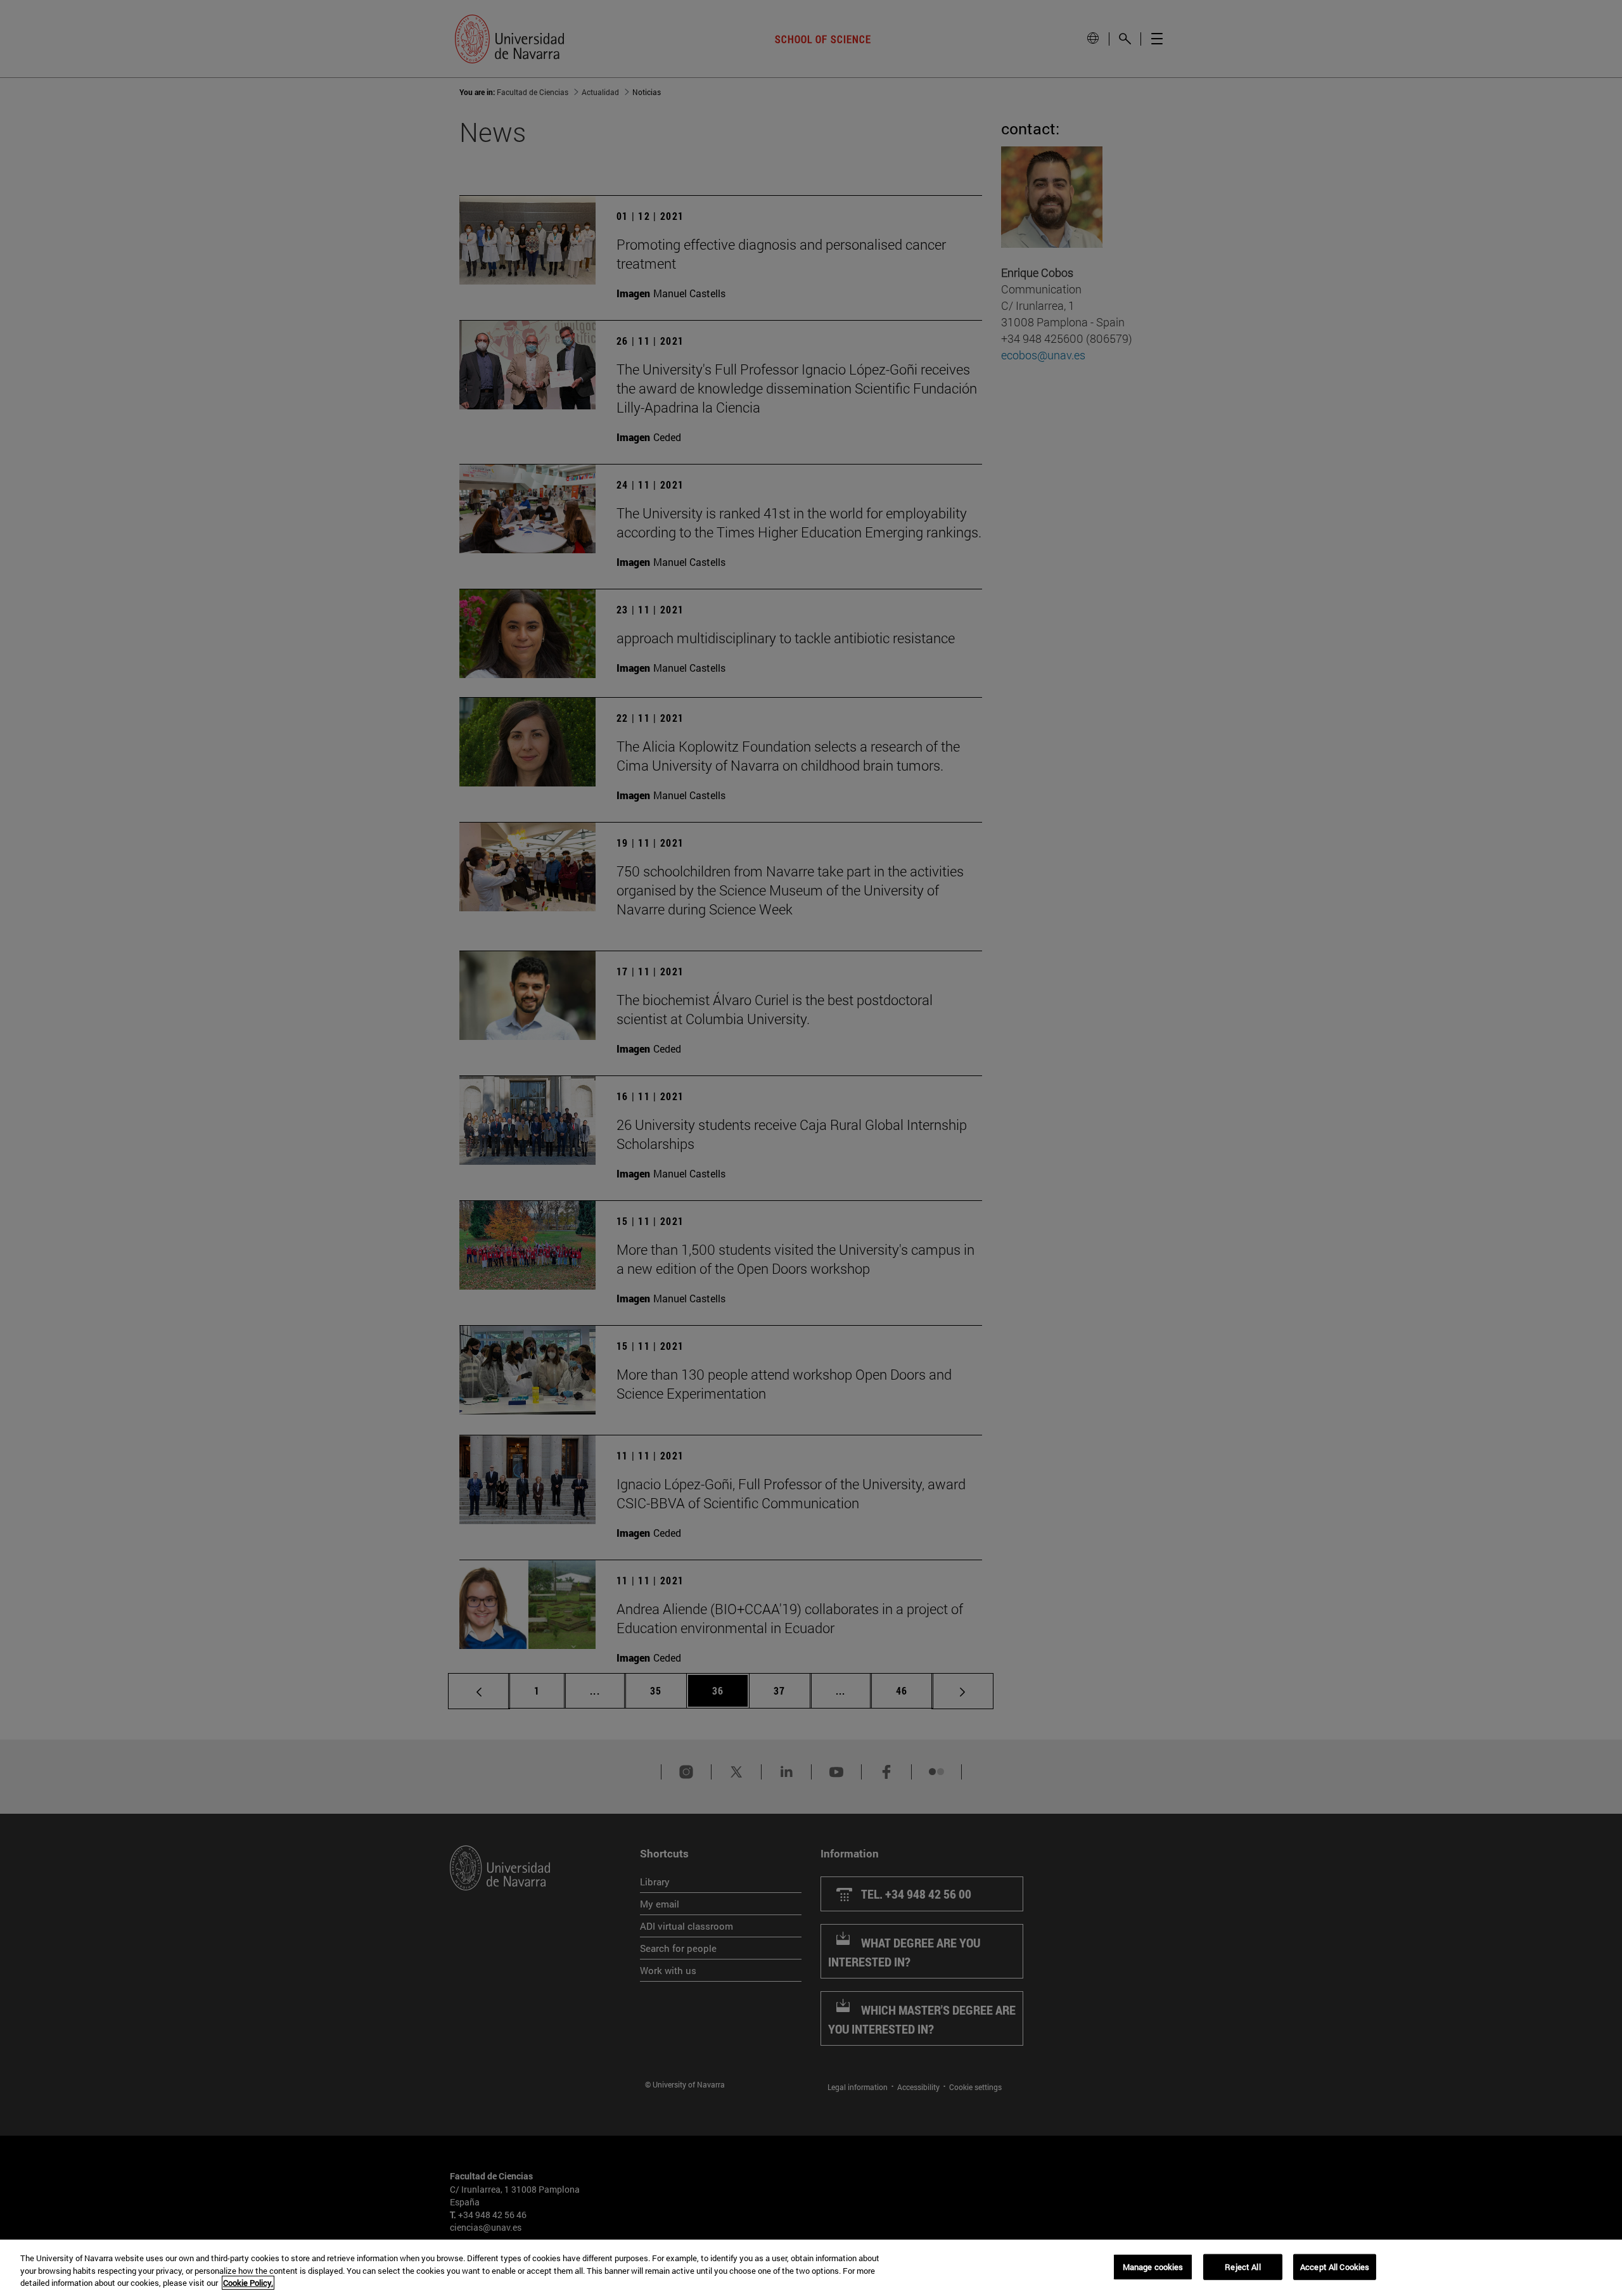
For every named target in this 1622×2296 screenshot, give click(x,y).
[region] (811, 2268)
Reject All (1242, 2266)
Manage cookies (1153, 2266)
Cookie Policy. (248, 2283)
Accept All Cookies (1335, 2266)
